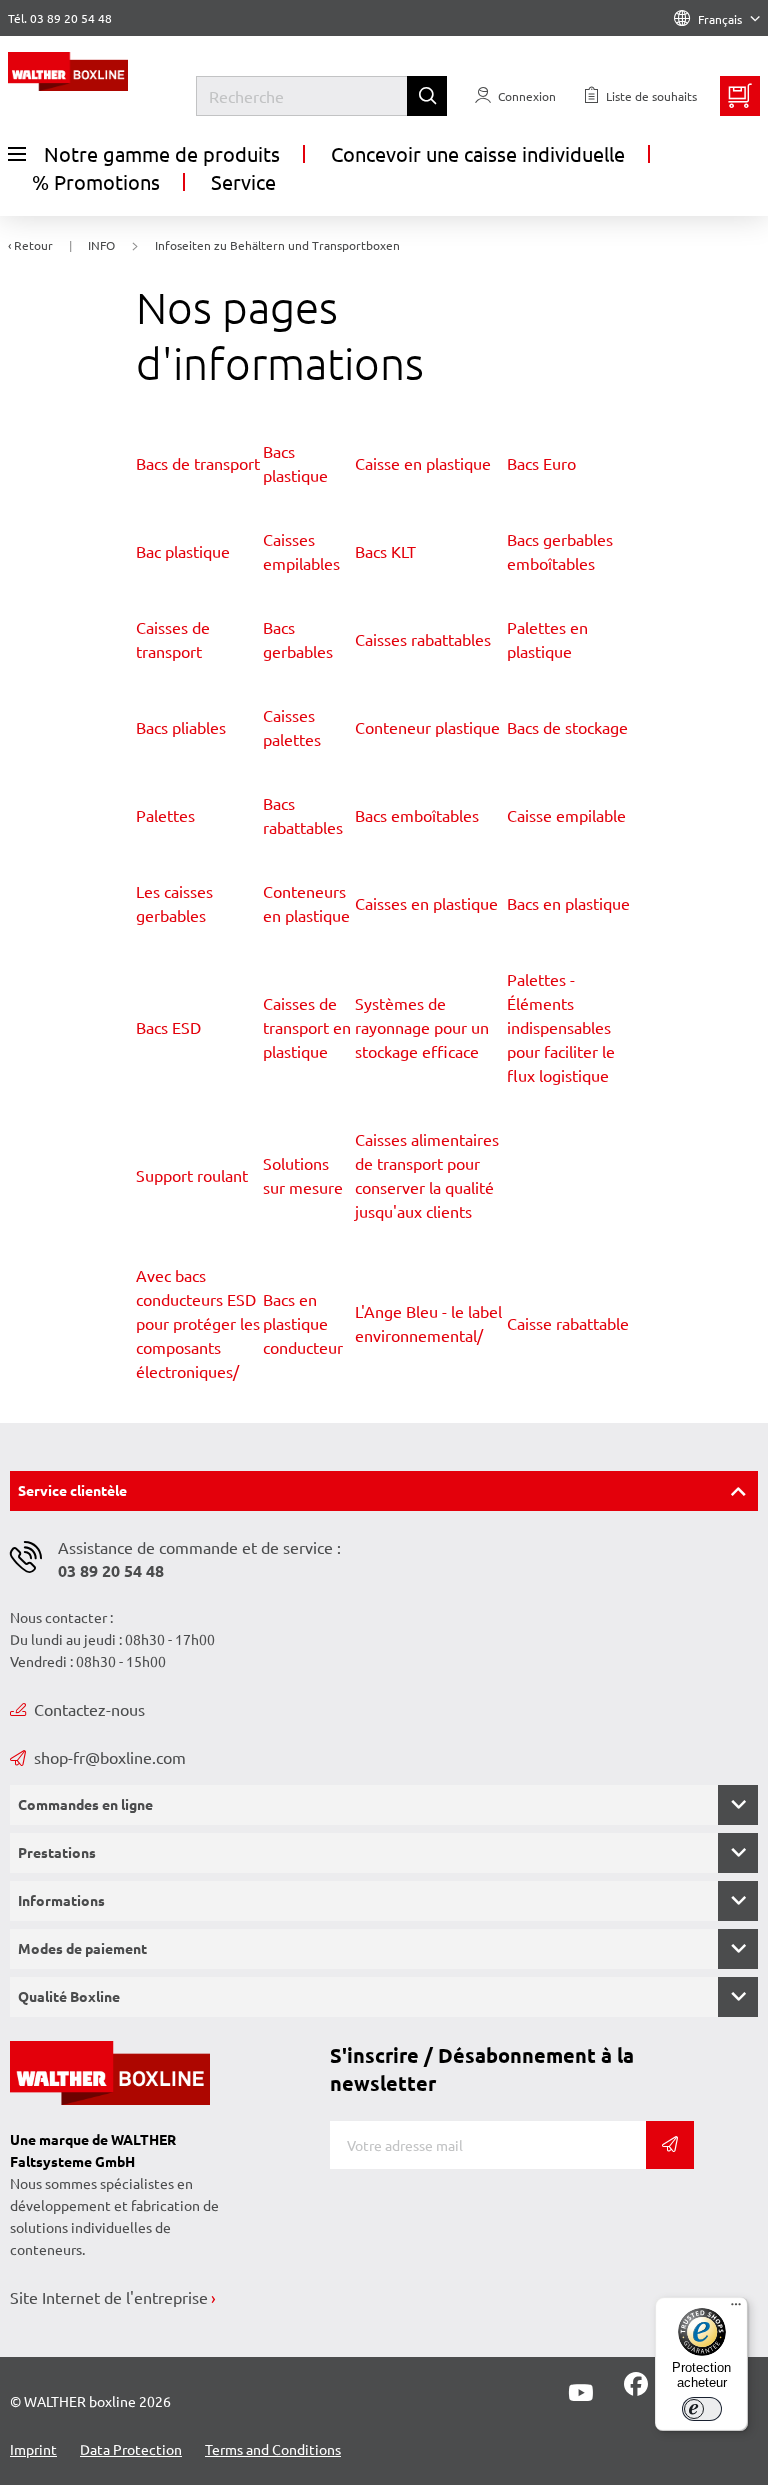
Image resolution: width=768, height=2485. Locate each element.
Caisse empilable (566, 815)
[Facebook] (636, 2390)
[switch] (702, 2409)
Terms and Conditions (273, 2449)
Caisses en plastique (426, 903)
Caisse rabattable (568, 1323)
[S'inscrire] (670, 2145)
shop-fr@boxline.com (110, 1757)
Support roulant (192, 1175)
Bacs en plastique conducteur (303, 1323)
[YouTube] (581, 2393)
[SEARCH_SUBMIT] (427, 96)
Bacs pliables (181, 727)
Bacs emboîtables (417, 815)
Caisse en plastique (423, 463)
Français (720, 19)
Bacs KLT (385, 551)
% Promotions (96, 181)
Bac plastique (183, 551)
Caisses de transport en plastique (307, 1027)
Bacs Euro (541, 463)
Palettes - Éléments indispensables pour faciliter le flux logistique (561, 1027)
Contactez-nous (89, 1709)
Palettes (165, 815)
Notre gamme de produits (162, 153)
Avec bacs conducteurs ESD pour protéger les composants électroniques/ (198, 1323)
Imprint (33, 2449)
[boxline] (102, 71)
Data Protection (131, 2449)
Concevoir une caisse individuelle (478, 153)
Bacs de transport (198, 463)
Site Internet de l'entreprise (109, 2297)
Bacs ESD (168, 1027)
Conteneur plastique (427, 727)
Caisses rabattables (423, 639)
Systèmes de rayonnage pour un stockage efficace (422, 1027)
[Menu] (736, 2309)
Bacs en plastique (568, 903)
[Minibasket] (740, 96)
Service (243, 181)
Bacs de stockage (567, 727)
